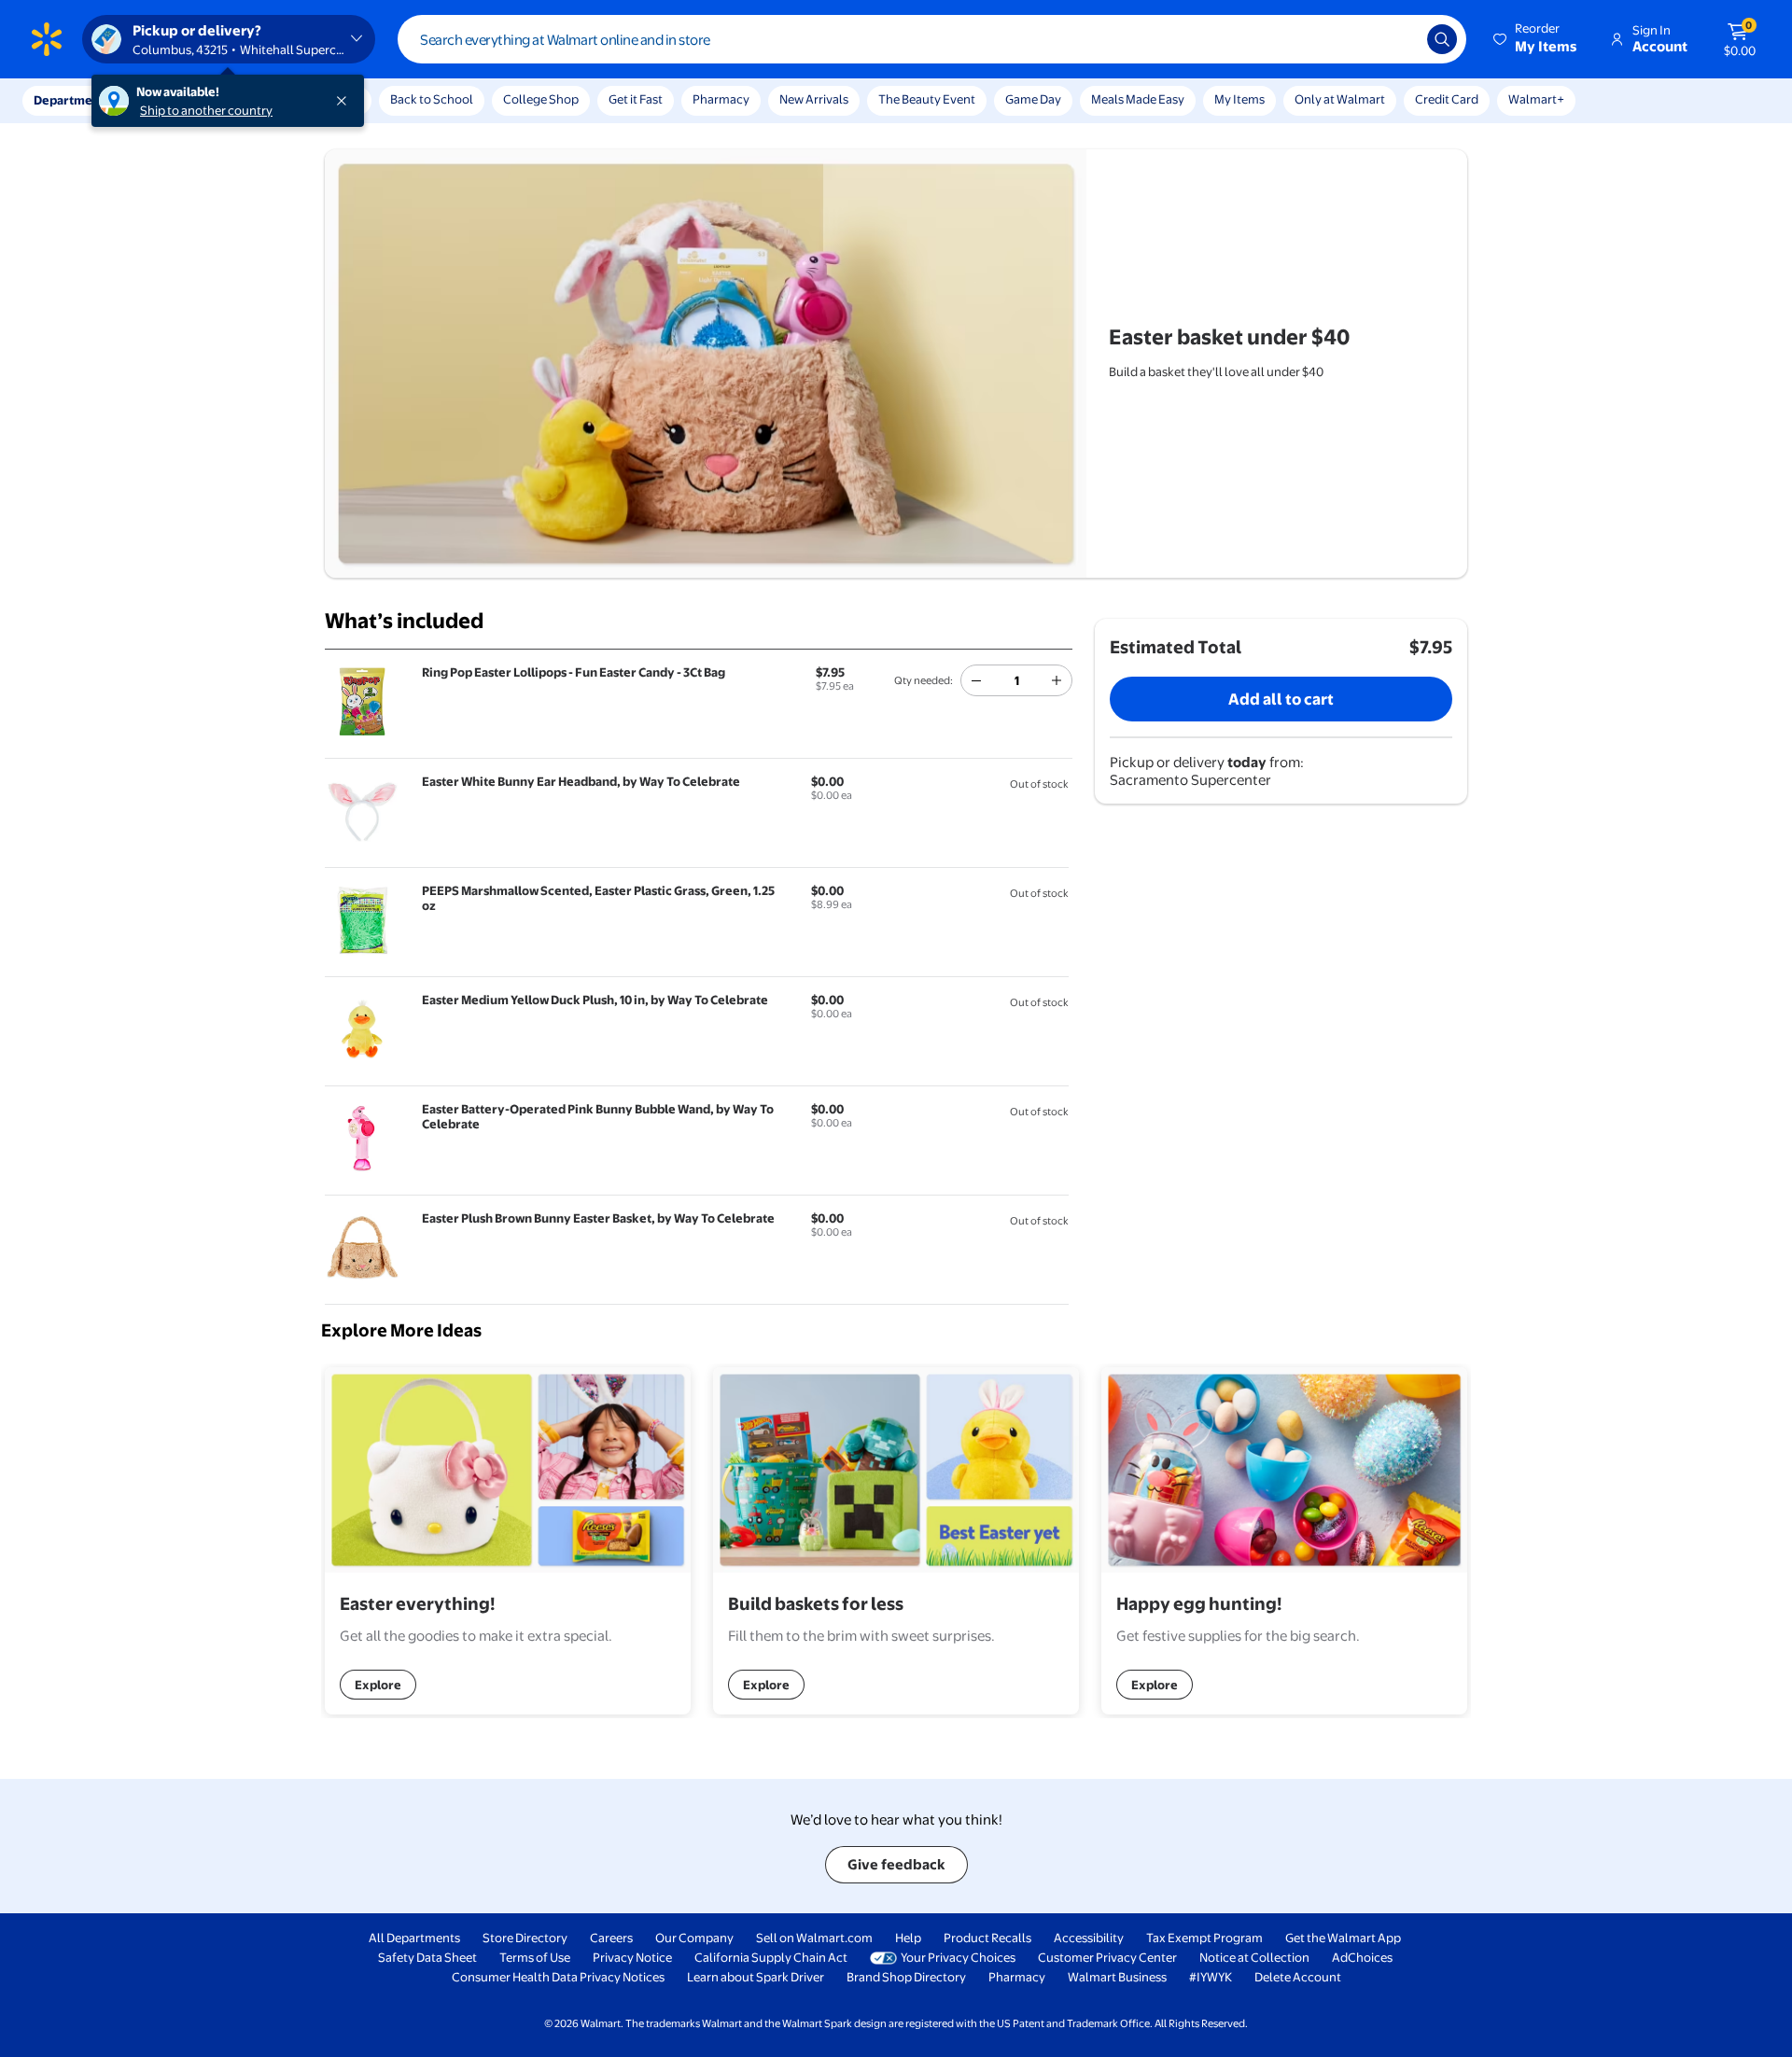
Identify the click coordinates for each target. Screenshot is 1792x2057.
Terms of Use (535, 1957)
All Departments (414, 1938)
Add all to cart (1281, 699)
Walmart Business (1117, 1977)
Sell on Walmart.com (814, 1938)
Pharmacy (721, 99)
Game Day (1033, 99)
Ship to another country (206, 110)
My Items (1239, 99)
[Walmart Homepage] (47, 39)
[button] (1536, 39)
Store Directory (525, 1938)
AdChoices (1362, 1957)
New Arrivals (814, 99)
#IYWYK (1211, 1977)
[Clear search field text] (1399, 39)
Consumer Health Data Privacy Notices (558, 1977)
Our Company (694, 1938)
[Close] (345, 101)
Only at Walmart (1340, 99)
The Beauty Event (927, 99)
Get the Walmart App (1343, 1938)
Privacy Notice (632, 1957)
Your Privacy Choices (958, 1957)
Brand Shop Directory (906, 1977)
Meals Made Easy (1138, 99)
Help (908, 1938)
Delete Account (1298, 1977)
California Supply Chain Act (771, 1957)
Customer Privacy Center (1107, 1957)
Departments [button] (72, 100)
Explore (378, 1685)
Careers (611, 1938)
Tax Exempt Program (1204, 1938)
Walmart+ (1536, 99)
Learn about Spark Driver (756, 1977)
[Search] (1442, 39)
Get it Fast (636, 99)
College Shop (541, 99)
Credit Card (1447, 99)
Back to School (432, 99)
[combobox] (932, 39)
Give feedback (896, 1864)
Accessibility (1089, 1938)
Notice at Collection (1254, 1957)
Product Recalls (987, 1938)
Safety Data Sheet (427, 1957)
